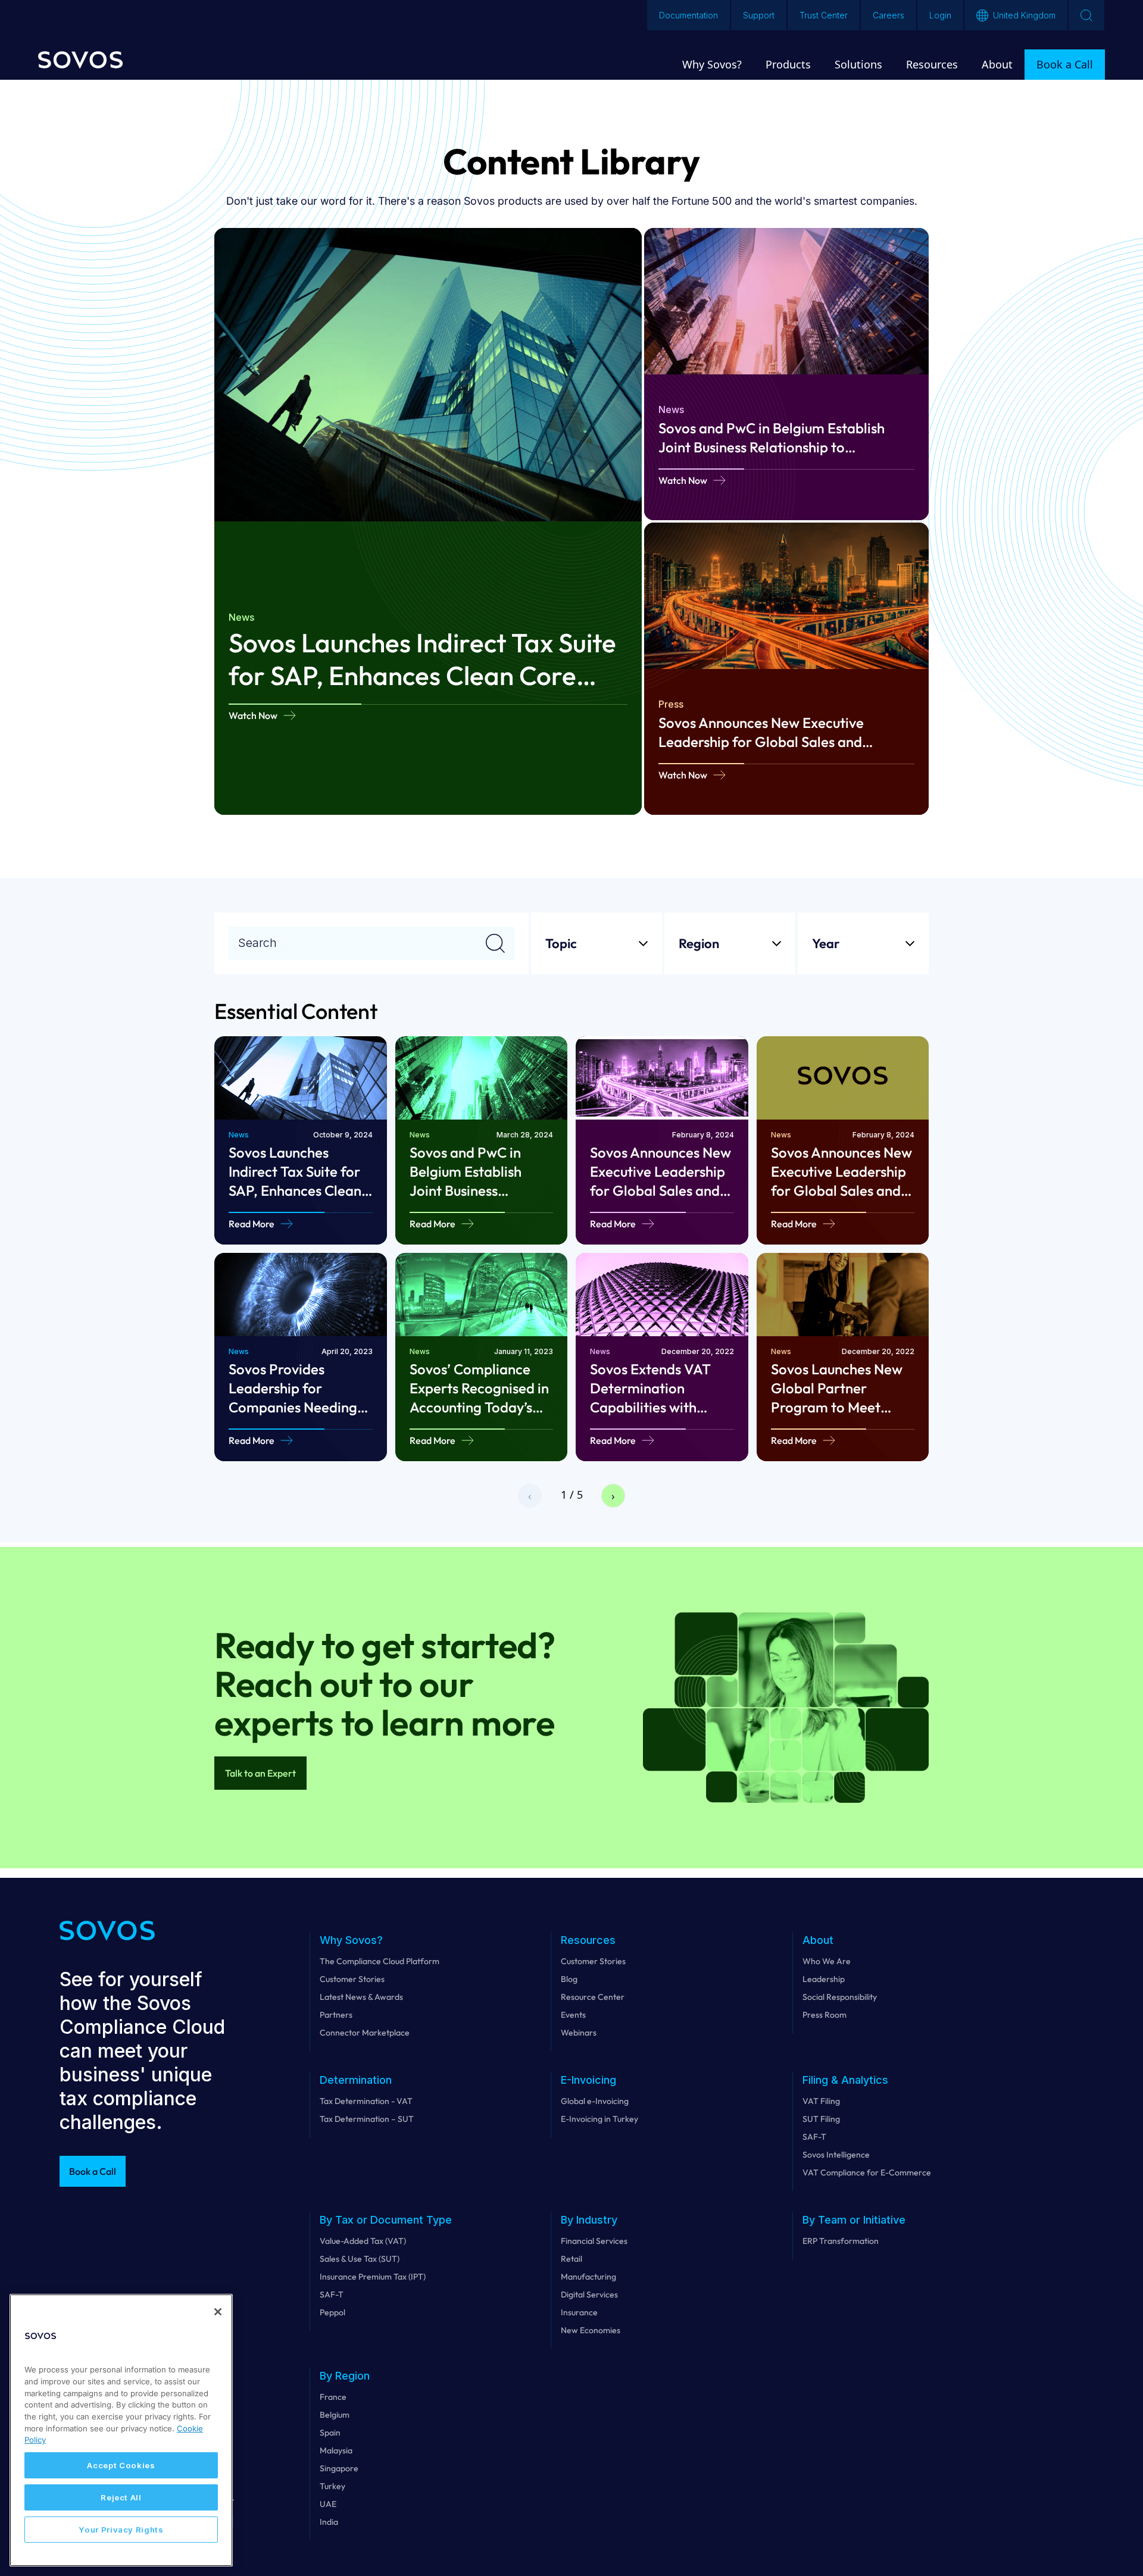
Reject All (121, 2497)
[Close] (218, 2312)
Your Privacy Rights (121, 2530)
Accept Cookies (121, 2465)
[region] (121, 2430)
